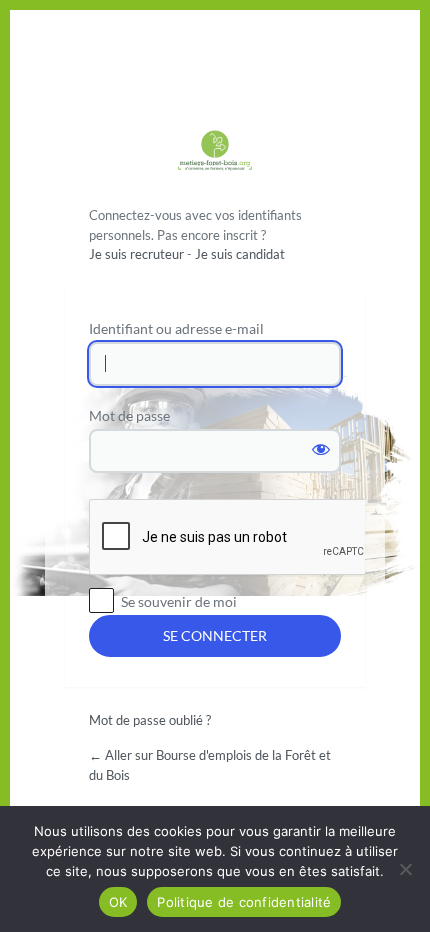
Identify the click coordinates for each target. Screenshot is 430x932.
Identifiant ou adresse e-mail (176, 328)
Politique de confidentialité (244, 902)
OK (118, 902)
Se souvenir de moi (179, 601)
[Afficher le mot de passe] (321, 449)
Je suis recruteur (136, 254)
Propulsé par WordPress (215, 152)
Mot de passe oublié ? (150, 720)
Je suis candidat (240, 254)
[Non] (405, 869)
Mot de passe (129, 415)
